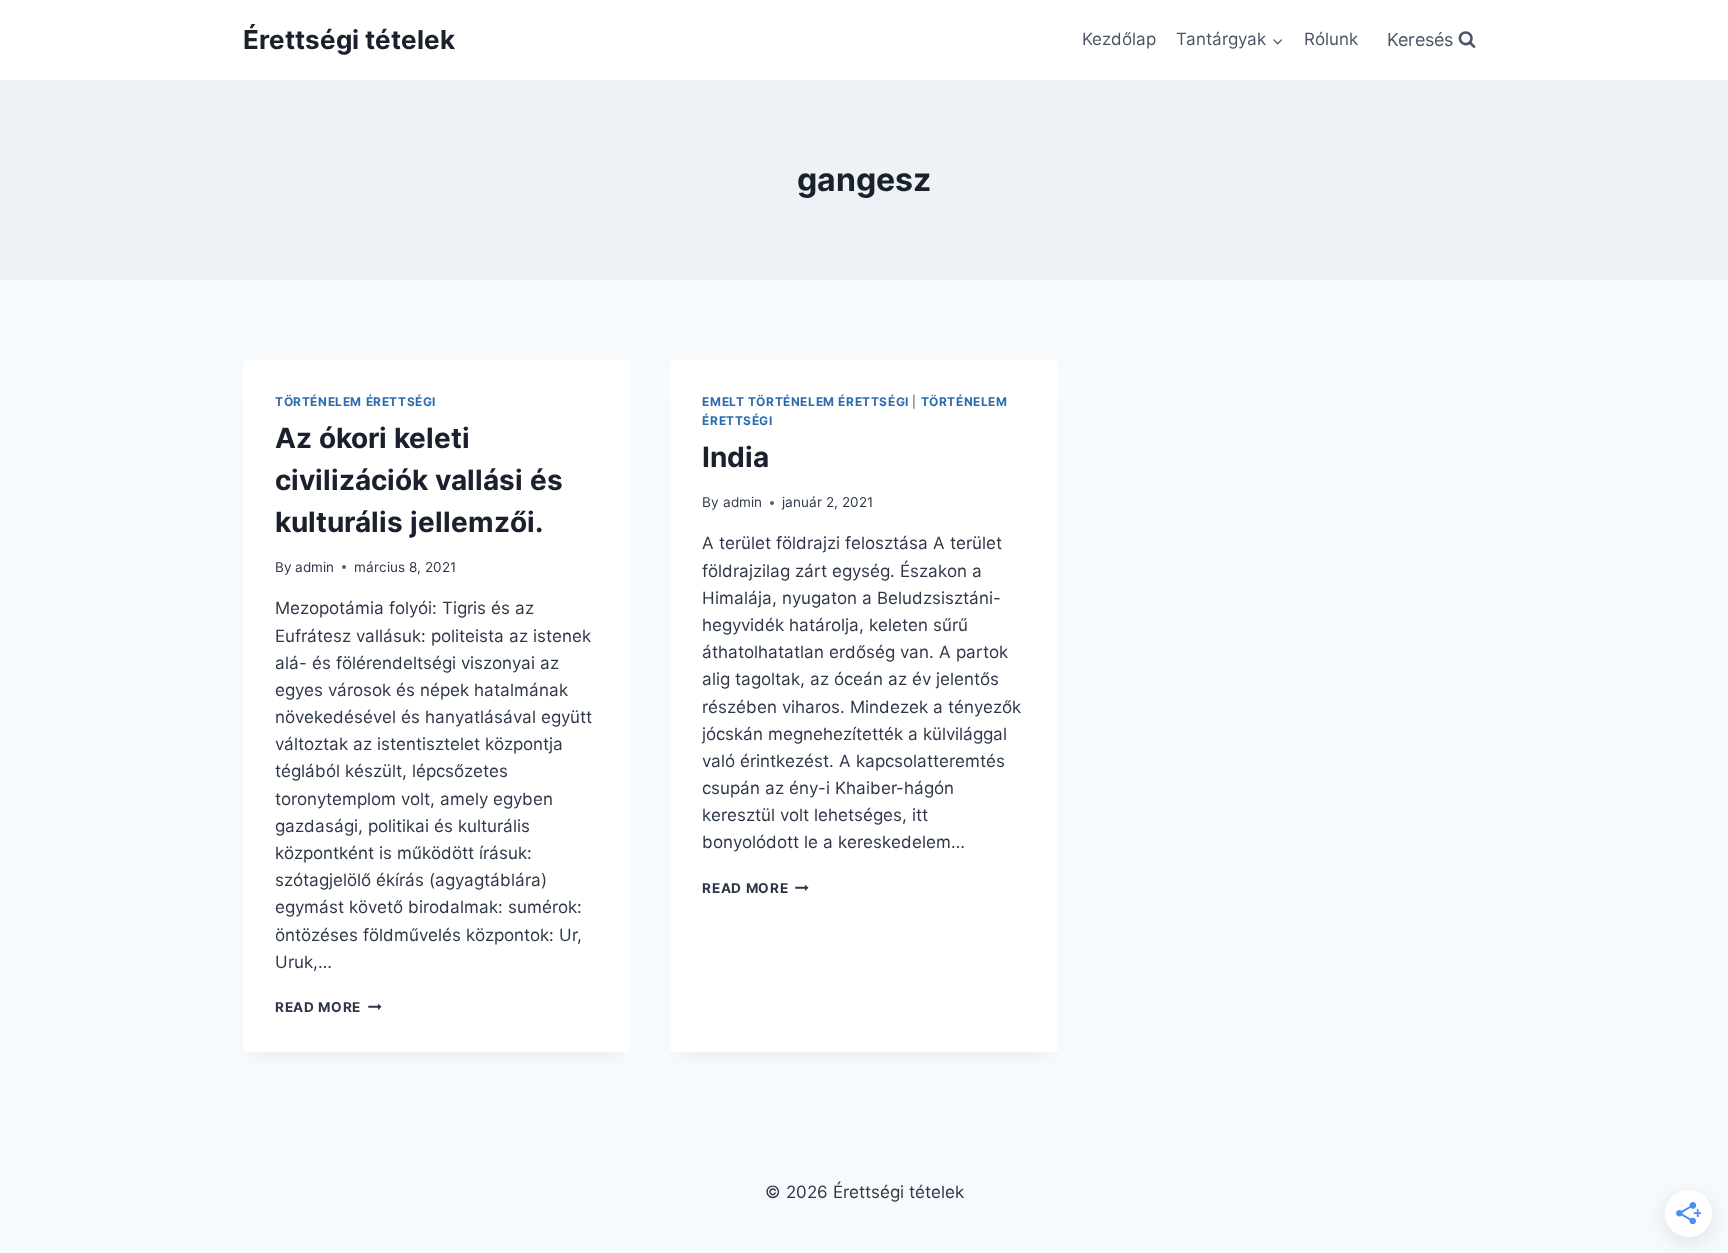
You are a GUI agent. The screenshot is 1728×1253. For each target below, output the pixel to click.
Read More (328, 1007)
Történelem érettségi (355, 401)
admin (314, 567)
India (735, 457)
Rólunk (1331, 39)
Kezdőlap (1119, 39)
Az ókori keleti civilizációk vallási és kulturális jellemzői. (419, 480)
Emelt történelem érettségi (805, 401)
